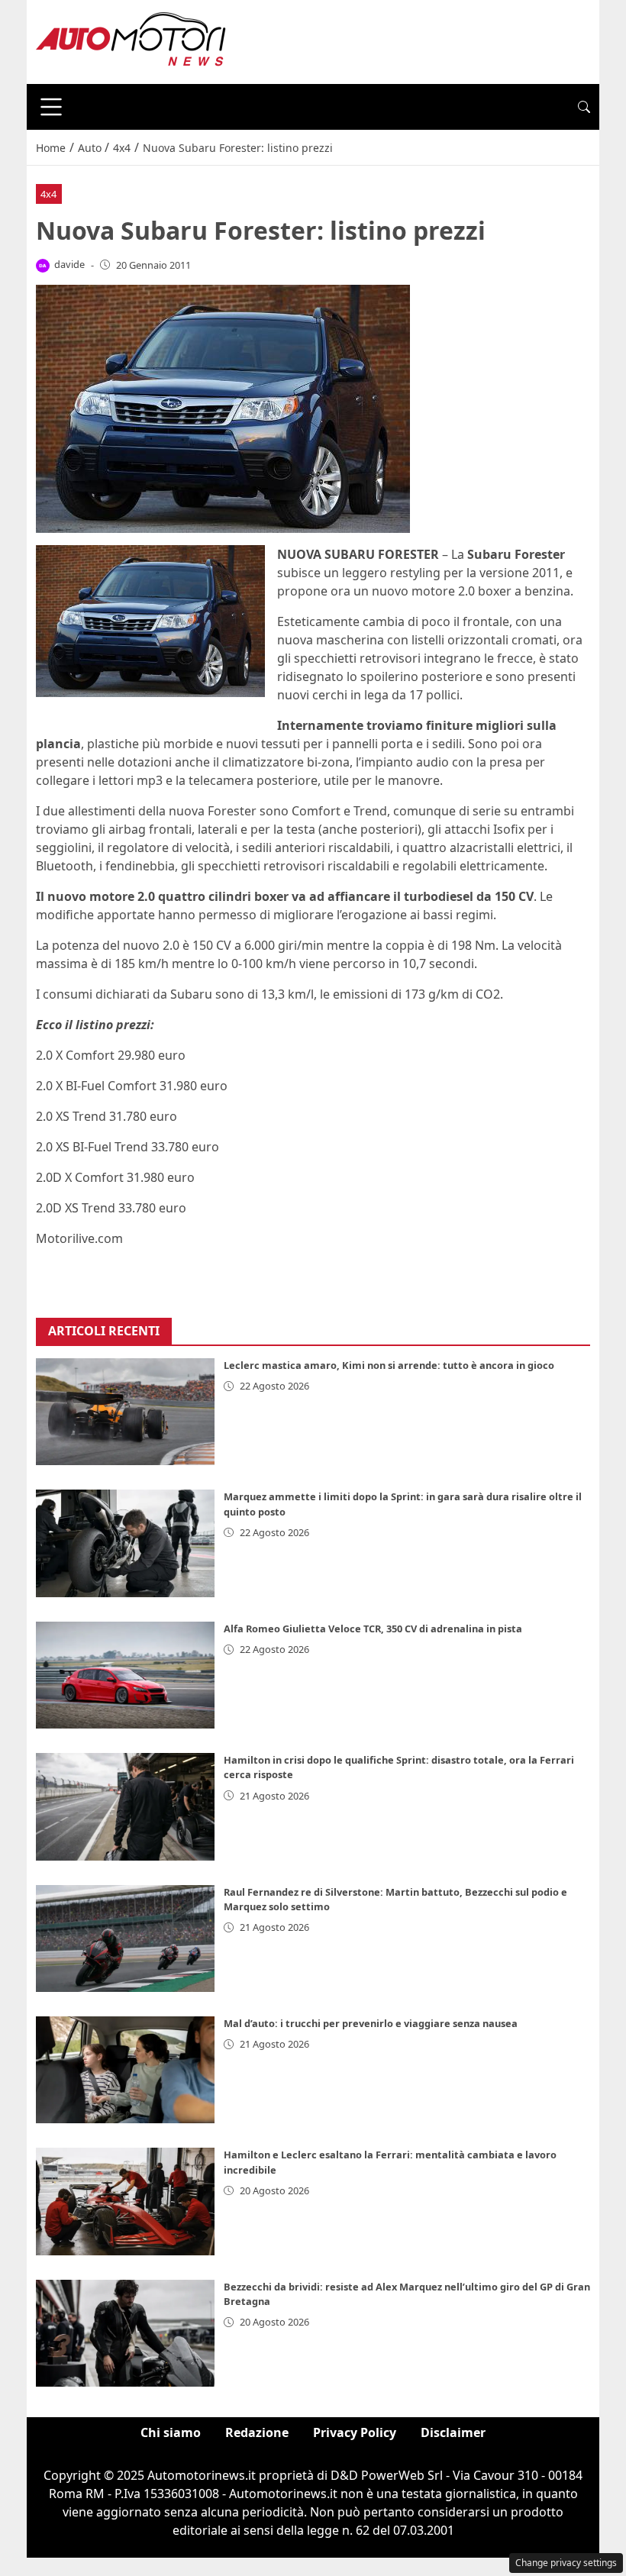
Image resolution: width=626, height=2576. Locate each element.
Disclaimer (453, 2432)
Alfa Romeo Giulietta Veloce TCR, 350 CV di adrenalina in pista (373, 1629)
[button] (584, 107)
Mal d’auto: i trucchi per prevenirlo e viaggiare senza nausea (371, 2023)
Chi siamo (171, 2432)
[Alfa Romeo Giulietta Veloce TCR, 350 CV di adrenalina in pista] (125, 1675)
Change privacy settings (566, 2563)
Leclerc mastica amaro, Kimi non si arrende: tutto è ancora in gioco (389, 1365)
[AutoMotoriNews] (131, 40)
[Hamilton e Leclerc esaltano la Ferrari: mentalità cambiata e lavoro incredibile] (125, 2201)
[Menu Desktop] (51, 107)
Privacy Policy (355, 2432)
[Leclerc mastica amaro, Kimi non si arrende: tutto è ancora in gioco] (125, 1412)
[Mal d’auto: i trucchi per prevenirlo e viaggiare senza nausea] (125, 2070)
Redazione (257, 2432)
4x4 (48, 194)
